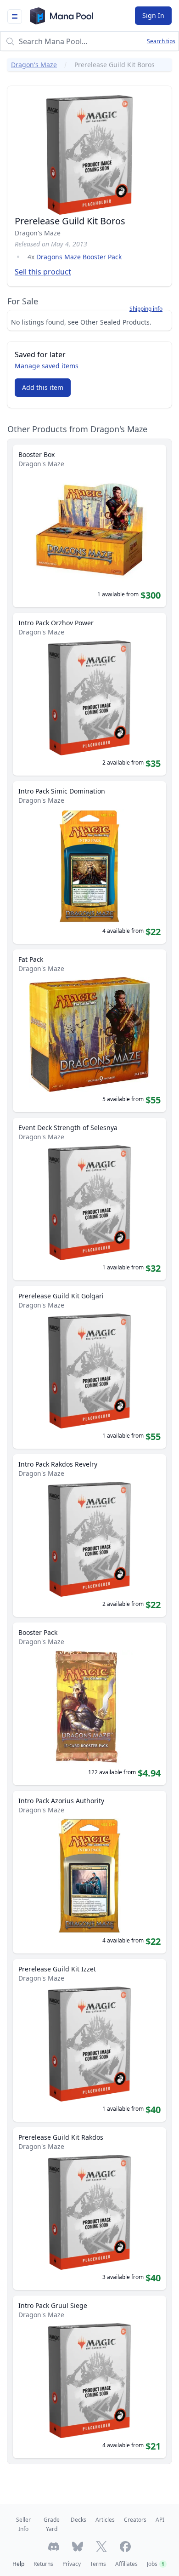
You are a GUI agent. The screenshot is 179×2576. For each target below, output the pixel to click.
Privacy (72, 2564)
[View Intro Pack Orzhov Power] (89, 694)
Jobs (156, 2564)
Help (18, 2564)
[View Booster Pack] (89, 1704)
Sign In (153, 15)
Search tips (161, 41)
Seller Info (23, 2524)
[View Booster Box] (89, 526)
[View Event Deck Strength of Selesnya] (89, 1199)
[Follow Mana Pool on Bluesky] (78, 2547)
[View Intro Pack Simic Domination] (89, 862)
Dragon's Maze (34, 65)
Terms (98, 2564)
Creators (135, 2520)
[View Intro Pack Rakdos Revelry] (89, 1536)
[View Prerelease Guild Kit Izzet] (89, 2040)
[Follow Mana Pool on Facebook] (125, 2547)
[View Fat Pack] (89, 1031)
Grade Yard (52, 2524)
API (160, 2520)
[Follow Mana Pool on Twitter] (101, 2547)
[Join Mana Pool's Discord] (54, 2547)
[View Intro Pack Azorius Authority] (89, 1872)
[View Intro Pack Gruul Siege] (89, 2377)
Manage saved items (47, 366)
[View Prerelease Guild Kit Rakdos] (89, 2209)
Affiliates (126, 2564)
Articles (105, 2520)
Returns (43, 2564)
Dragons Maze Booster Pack (79, 257)
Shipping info (146, 309)
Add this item (43, 387)
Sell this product (43, 272)
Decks (78, 2520)
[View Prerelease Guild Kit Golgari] (89, 1367)
